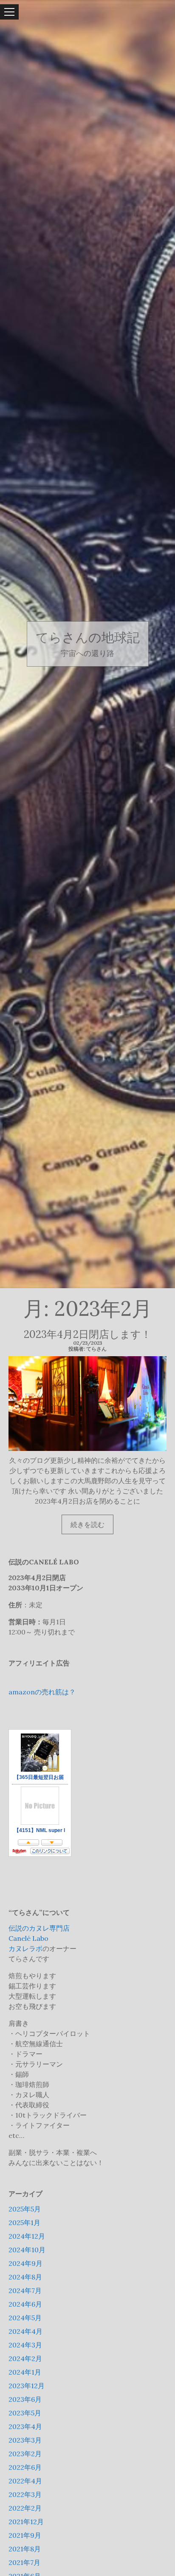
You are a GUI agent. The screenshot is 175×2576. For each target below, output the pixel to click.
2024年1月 (25, 2372)
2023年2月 (25, 2454)
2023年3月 (25, 2440)
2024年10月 (27, 2250)
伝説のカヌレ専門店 (39, 1928)
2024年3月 (25, 2345)
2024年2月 (25, 2358)
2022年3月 (25, 2494)
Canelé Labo (28, 1938)
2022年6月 (25, 2467)
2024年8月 (25, 2277)
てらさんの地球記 (88, 638)
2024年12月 (27, 2236)
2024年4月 (25, 2331)
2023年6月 (25, 2399)
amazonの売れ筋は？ (42, 1692)
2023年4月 (25, 2426)
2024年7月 (25, 2290)
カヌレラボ (25, 1948)
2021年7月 (24, 2562)
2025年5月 (25, 2209)
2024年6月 (25, 2304)
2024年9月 (25, 2263)
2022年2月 (25, 2508)
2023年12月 (27, 2386)
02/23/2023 (88, 1343)
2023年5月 (25, 2413)
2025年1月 (24, 2223)
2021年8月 (25, 2549)
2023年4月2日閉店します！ (87, 1334)
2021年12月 (26, 2522)
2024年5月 (25, 2318)
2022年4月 (25, 2481)
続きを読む (91, 1527)
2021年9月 (25, 2535)
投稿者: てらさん (87, 1349)
